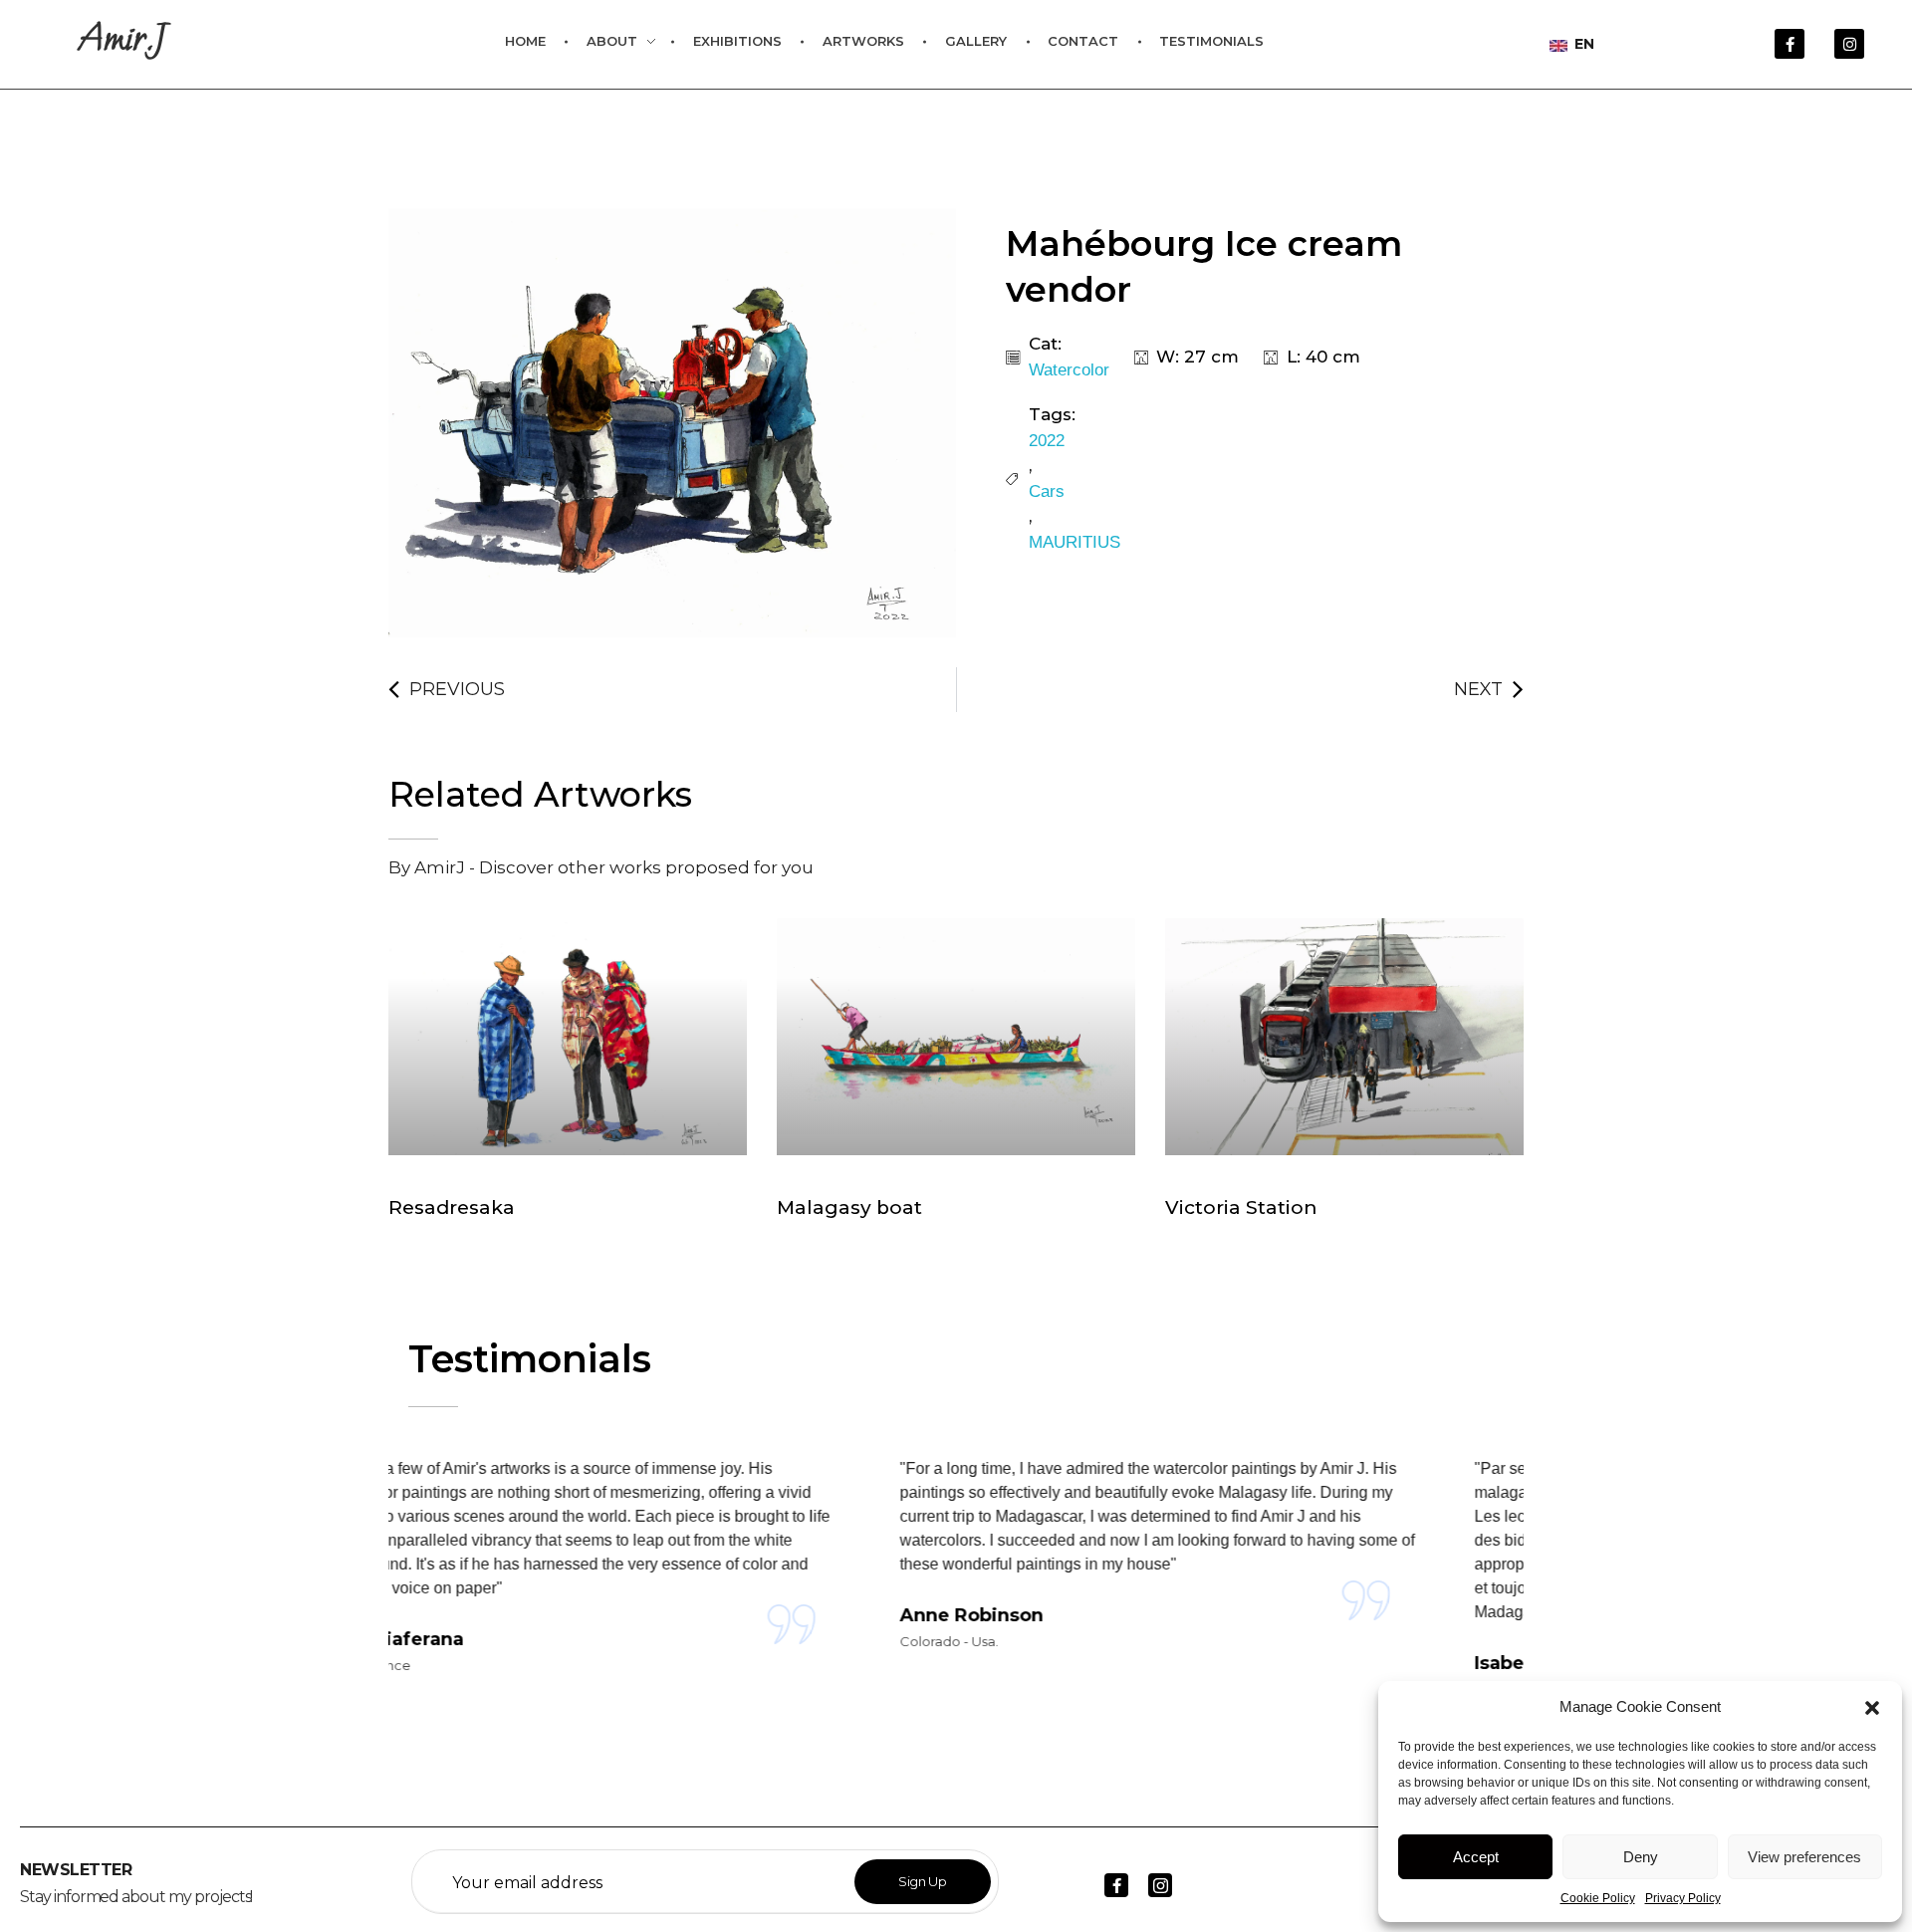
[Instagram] (1849, 44)
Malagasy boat (849, 1207)
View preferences (1804, 1857)
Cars (1047, 491)
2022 (1047, 441)
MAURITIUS (1075, 542)
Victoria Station (1241, 1207)
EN (1582, 44)
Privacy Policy (1683, 1898)
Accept (1476, 1857)
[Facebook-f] (1790, 44)
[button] (1872, 1707)
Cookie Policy (1598, 1898)
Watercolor (1069, 370)
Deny (1641, 1857)
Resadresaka (452, 1207)
